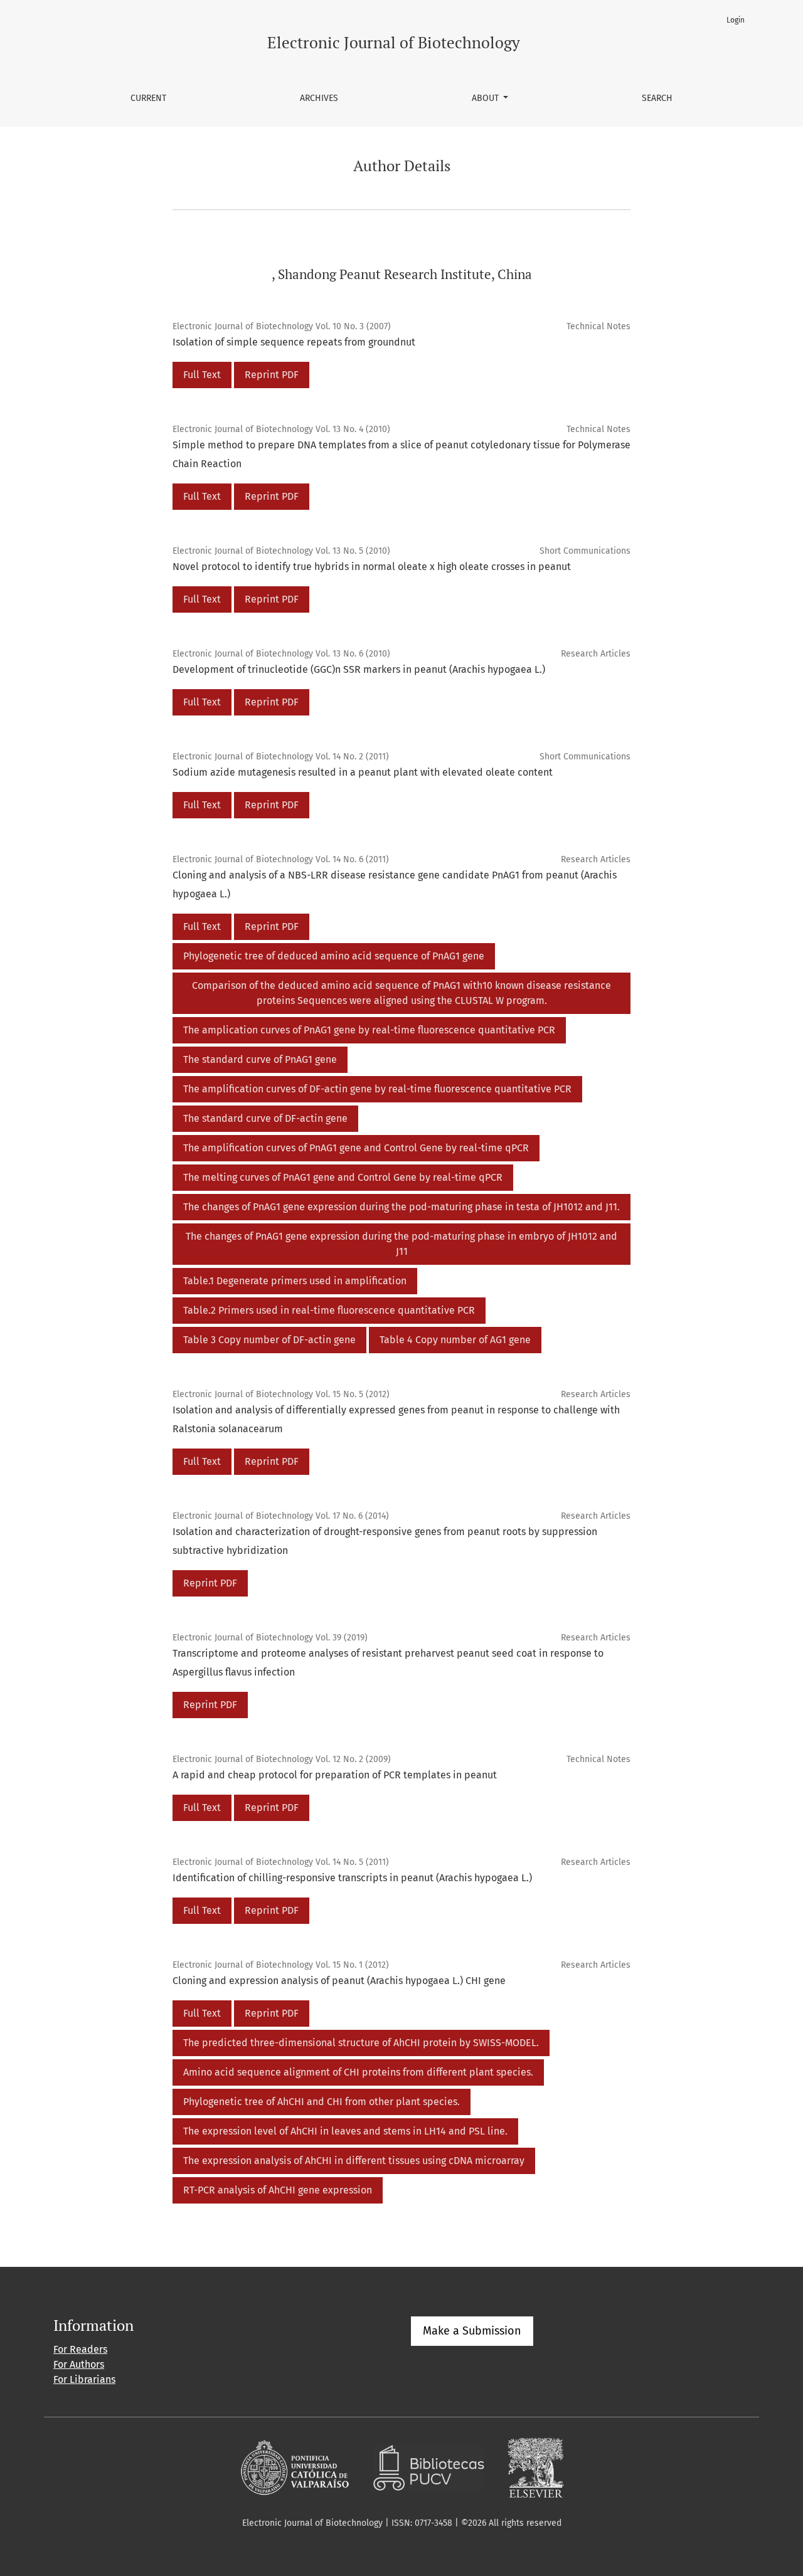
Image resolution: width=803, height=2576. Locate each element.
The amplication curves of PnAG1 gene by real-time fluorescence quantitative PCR (369, 1030)
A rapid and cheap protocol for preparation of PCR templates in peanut (335, 1775)
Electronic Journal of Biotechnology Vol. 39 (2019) (270, 1638)
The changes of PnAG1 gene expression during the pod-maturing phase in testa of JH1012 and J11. (401, 1207)
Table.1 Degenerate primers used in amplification (295, 1281)
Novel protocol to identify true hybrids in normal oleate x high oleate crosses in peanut (372, 567)
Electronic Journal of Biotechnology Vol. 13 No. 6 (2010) (281, 654)
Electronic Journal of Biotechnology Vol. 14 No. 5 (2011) (281, 1862)
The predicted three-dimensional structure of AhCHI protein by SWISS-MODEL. (361, 2043)
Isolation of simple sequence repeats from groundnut (294, 342)
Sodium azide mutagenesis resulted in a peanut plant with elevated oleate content (363, 772)
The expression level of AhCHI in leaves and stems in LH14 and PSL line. (345, 2131)
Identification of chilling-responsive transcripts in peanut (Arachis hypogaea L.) (352, 1878)
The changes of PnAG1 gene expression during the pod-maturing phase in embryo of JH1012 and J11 (401, 1244)
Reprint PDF (272, 375)
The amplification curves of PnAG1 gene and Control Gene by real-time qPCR (356, 1148)
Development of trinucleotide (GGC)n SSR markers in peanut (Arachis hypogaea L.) (359, 669)
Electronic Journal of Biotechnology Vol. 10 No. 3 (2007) (282, 326)
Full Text (202, 375)
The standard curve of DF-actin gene (265, 1118)
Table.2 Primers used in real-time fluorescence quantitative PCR (329, 1310)
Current (148, 98)
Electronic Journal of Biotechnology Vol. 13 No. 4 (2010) (281, 429)
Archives (319, 98)
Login (736, 20)
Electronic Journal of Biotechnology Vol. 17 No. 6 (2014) (281, 1516)
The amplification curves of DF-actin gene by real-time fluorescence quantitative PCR (377, 1089)
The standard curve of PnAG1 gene (260, 1059)
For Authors (79, 2364)
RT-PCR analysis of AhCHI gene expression (278, 2190)
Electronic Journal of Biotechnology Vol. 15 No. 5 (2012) (281, 1394)
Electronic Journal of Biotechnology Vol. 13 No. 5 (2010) (281, 551)
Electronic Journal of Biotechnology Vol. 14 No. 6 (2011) (281, 859)
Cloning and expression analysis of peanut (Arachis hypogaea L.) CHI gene (339, 1981)
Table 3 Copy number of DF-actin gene (269, 1340)
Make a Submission (472, 2331)
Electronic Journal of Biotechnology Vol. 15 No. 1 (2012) (281, 1965)
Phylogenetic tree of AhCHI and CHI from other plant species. (322, 2102)
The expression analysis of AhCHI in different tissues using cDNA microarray (354, 2161)
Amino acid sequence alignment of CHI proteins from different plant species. (358, 2072)
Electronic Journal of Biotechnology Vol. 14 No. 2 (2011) (281, 757)
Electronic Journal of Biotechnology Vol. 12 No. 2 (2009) (282, 1759)
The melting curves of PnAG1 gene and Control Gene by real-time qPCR (343, 1177)
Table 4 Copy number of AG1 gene (455, 1340)
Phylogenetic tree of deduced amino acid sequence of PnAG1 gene (334, 956)
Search (657, 98)
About (487, 98)
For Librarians (84, 2379)
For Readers (80, 2349)
